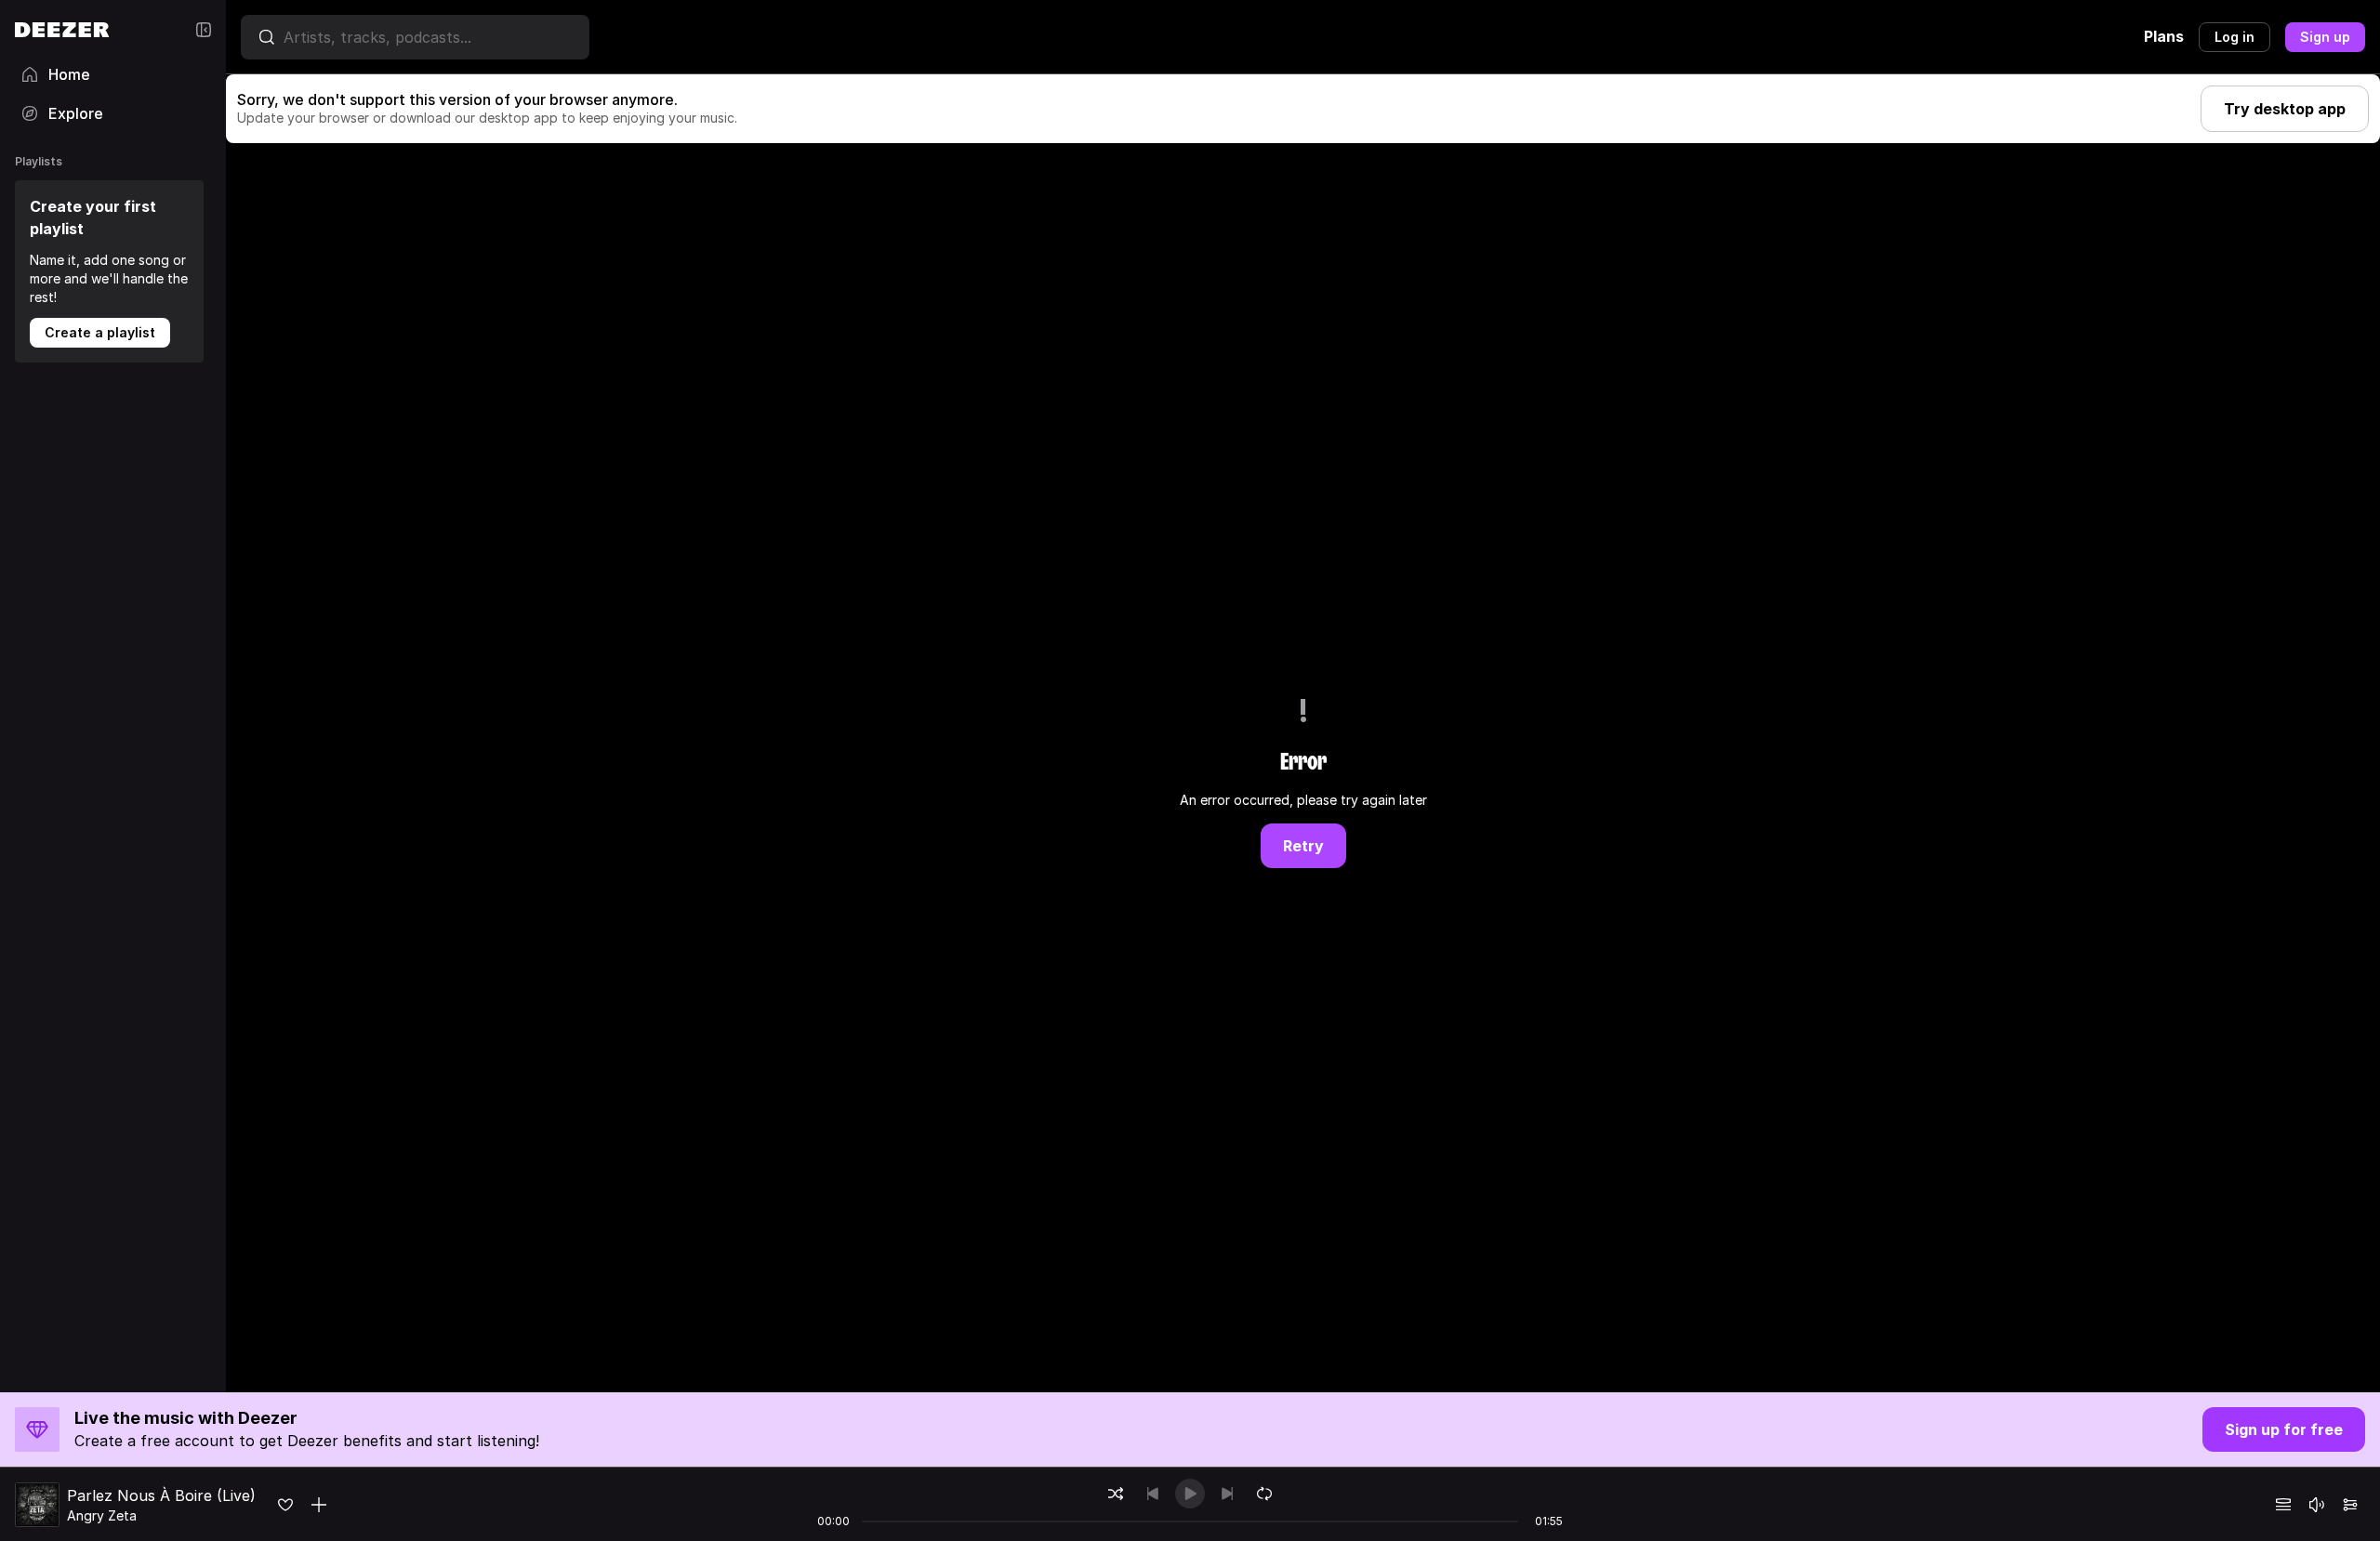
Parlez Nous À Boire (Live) (161, 1495)
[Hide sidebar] (204, 30)
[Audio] (2350, 1505)
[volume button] (2317, 1505)
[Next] (1227, 1494)
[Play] (1190, 1494)
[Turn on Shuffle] (1116, 1494)
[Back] (1153, 1494)
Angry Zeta (102, 1515)
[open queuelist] (2283, 1505)
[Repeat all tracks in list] (1264, 1494)
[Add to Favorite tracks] (285, 1505)
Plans (2164, 36)
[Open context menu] (319, 1505)
